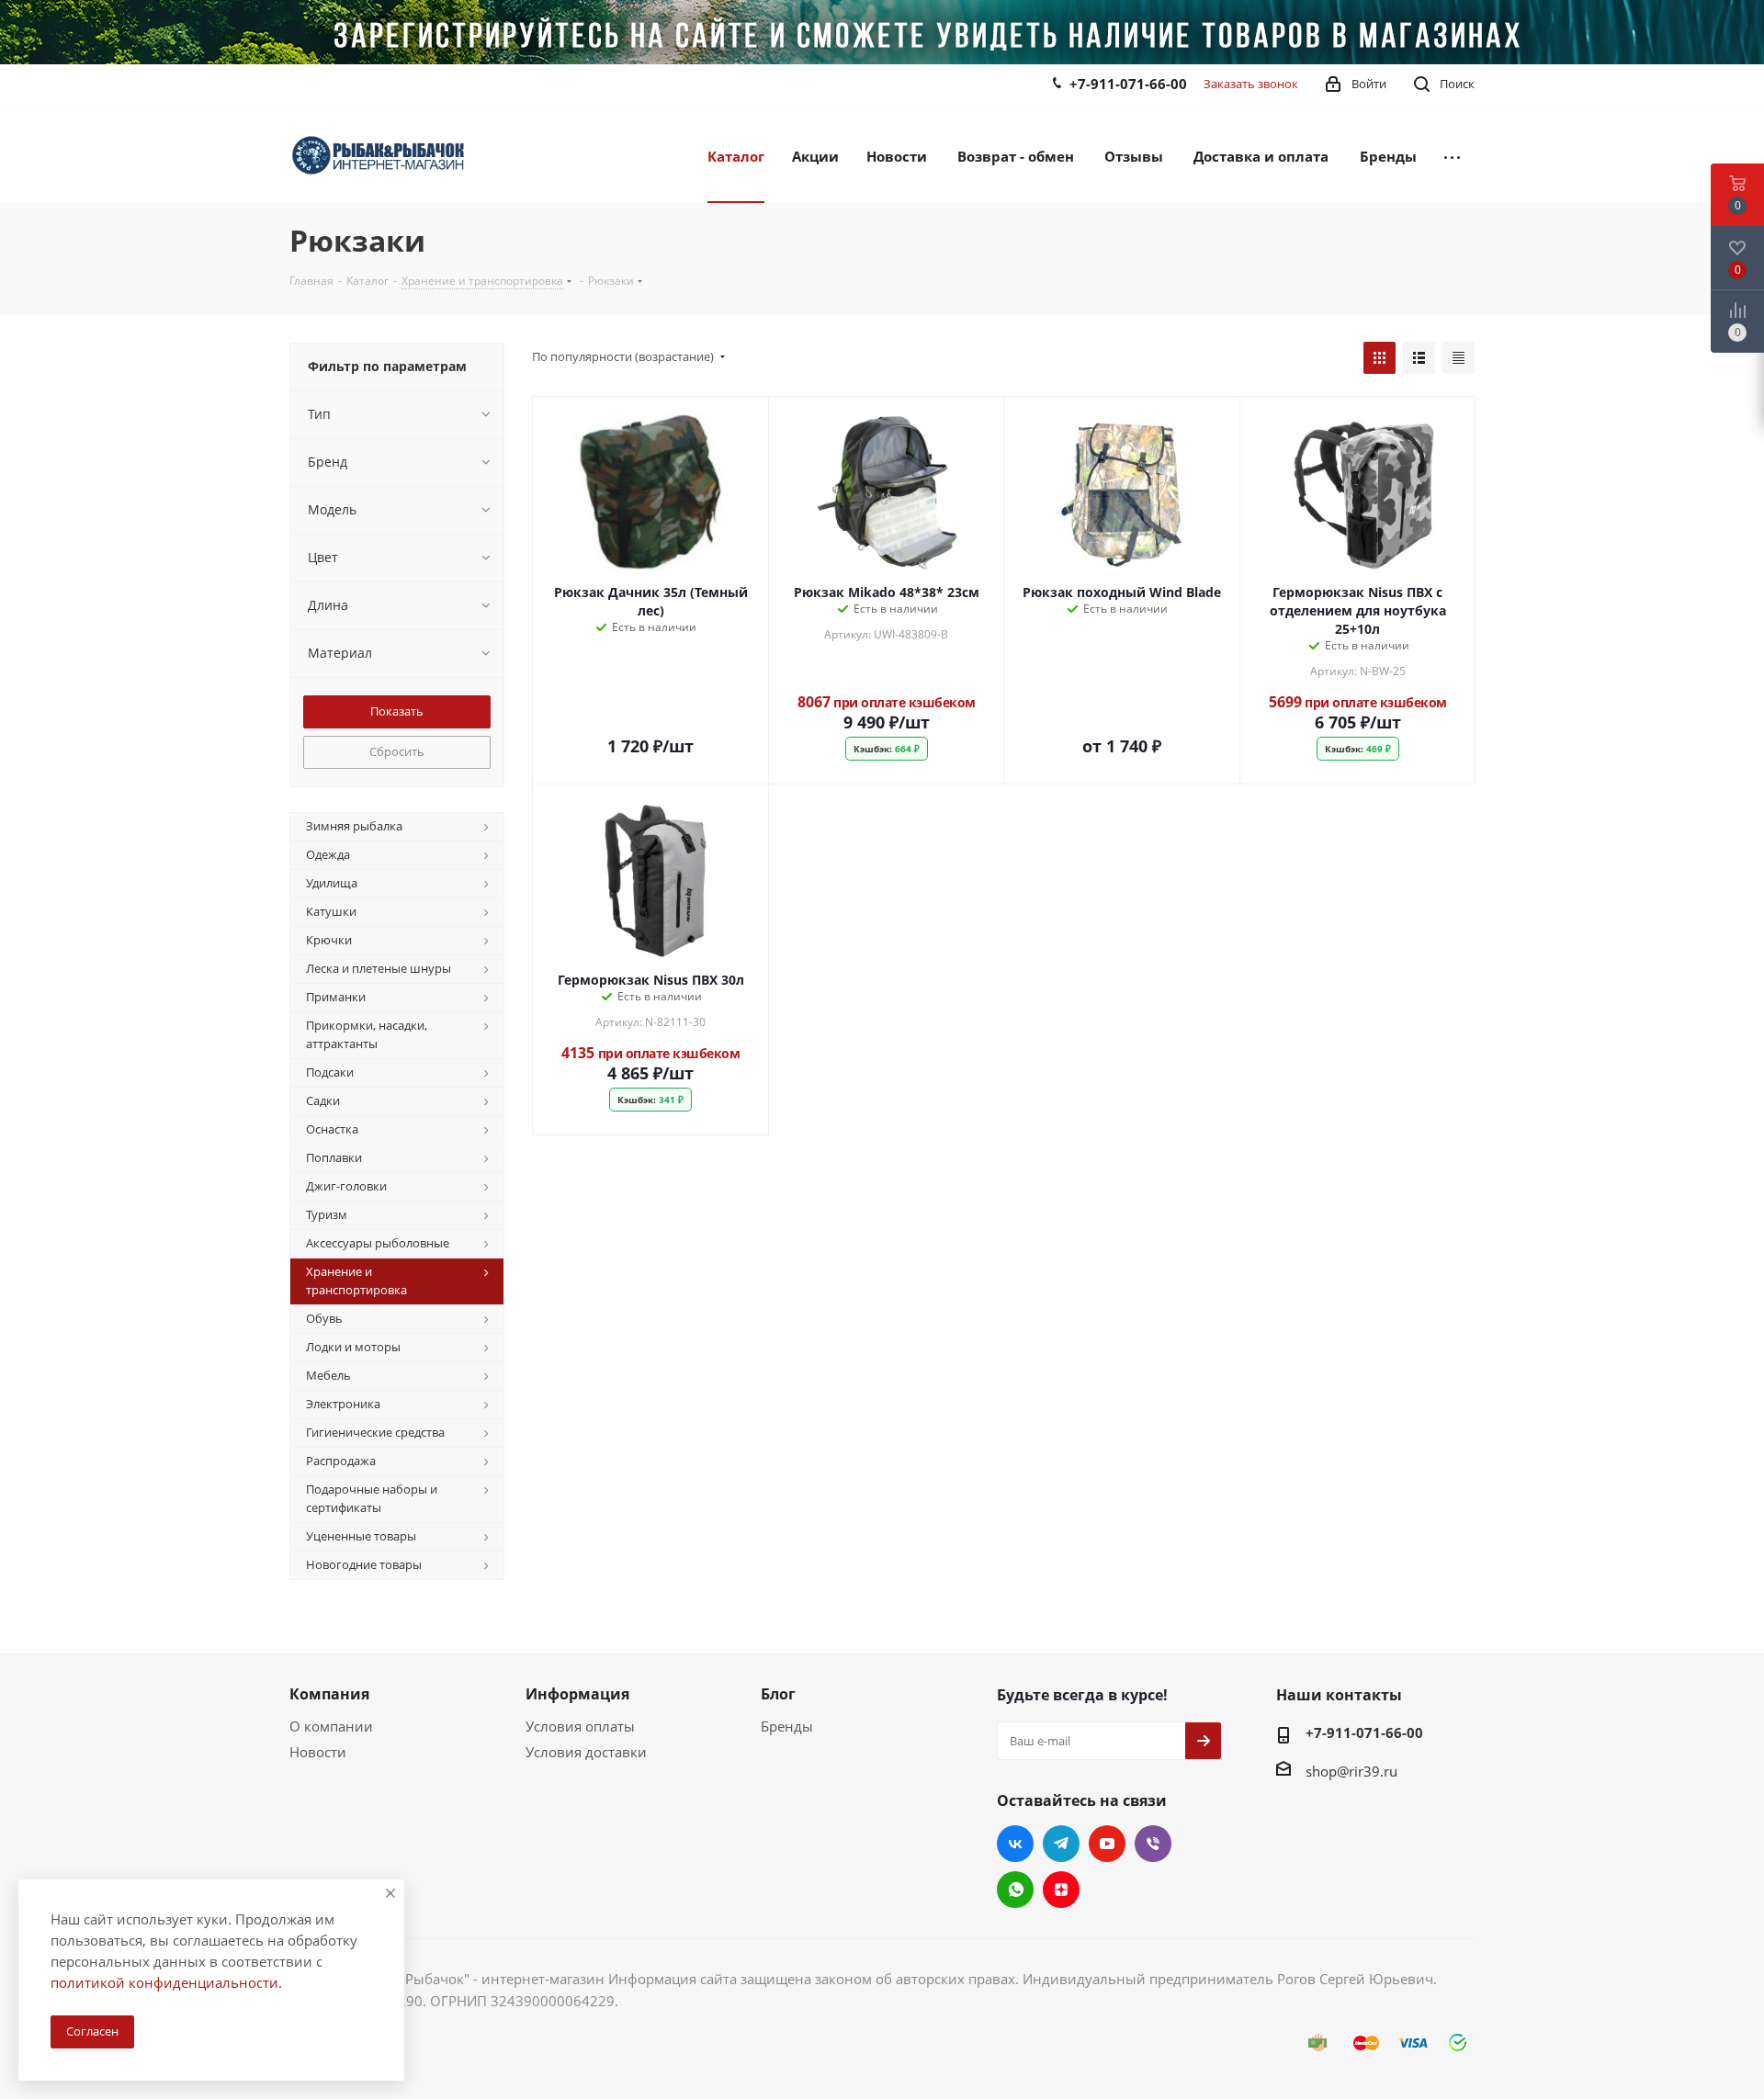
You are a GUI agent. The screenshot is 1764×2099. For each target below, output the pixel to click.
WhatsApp (1015, 1890)
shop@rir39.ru (1351, 1771)
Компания (329, 1694)
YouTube (1107, 1844)
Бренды (787, 1726)
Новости (318, 1752)
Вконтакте (1015, 1844)
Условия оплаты (580, 1726)
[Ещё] (1452, 155)
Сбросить (397, 751)
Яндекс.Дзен (1061, 1890)
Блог (778, 1694)
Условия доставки (586, 1752)
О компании (331, 1726)
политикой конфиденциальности (164, 1982)
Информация (577, 1694)
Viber (1153, 1844)
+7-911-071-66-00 (1128, 84)
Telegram (1061, 1844)
